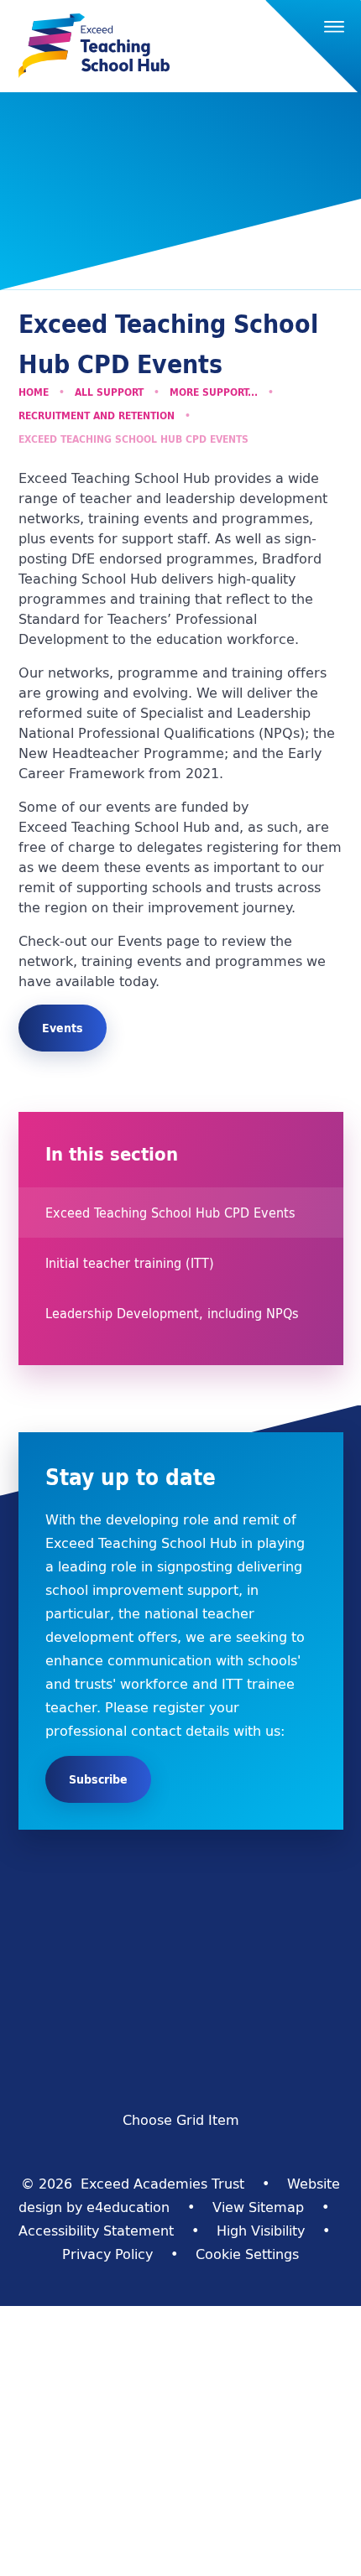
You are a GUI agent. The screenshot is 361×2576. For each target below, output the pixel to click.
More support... (214, 392)
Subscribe (98, 1779)
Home (34, 392)
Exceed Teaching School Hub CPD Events (133, 439)
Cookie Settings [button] (247, 2254)
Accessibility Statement (96, 2231)
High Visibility (261, 2231)
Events (63, 1028)
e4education (128, 2207)
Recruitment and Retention (97, 415)
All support (109, 392)
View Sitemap (258, 2207)
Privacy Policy (107, 2254)
